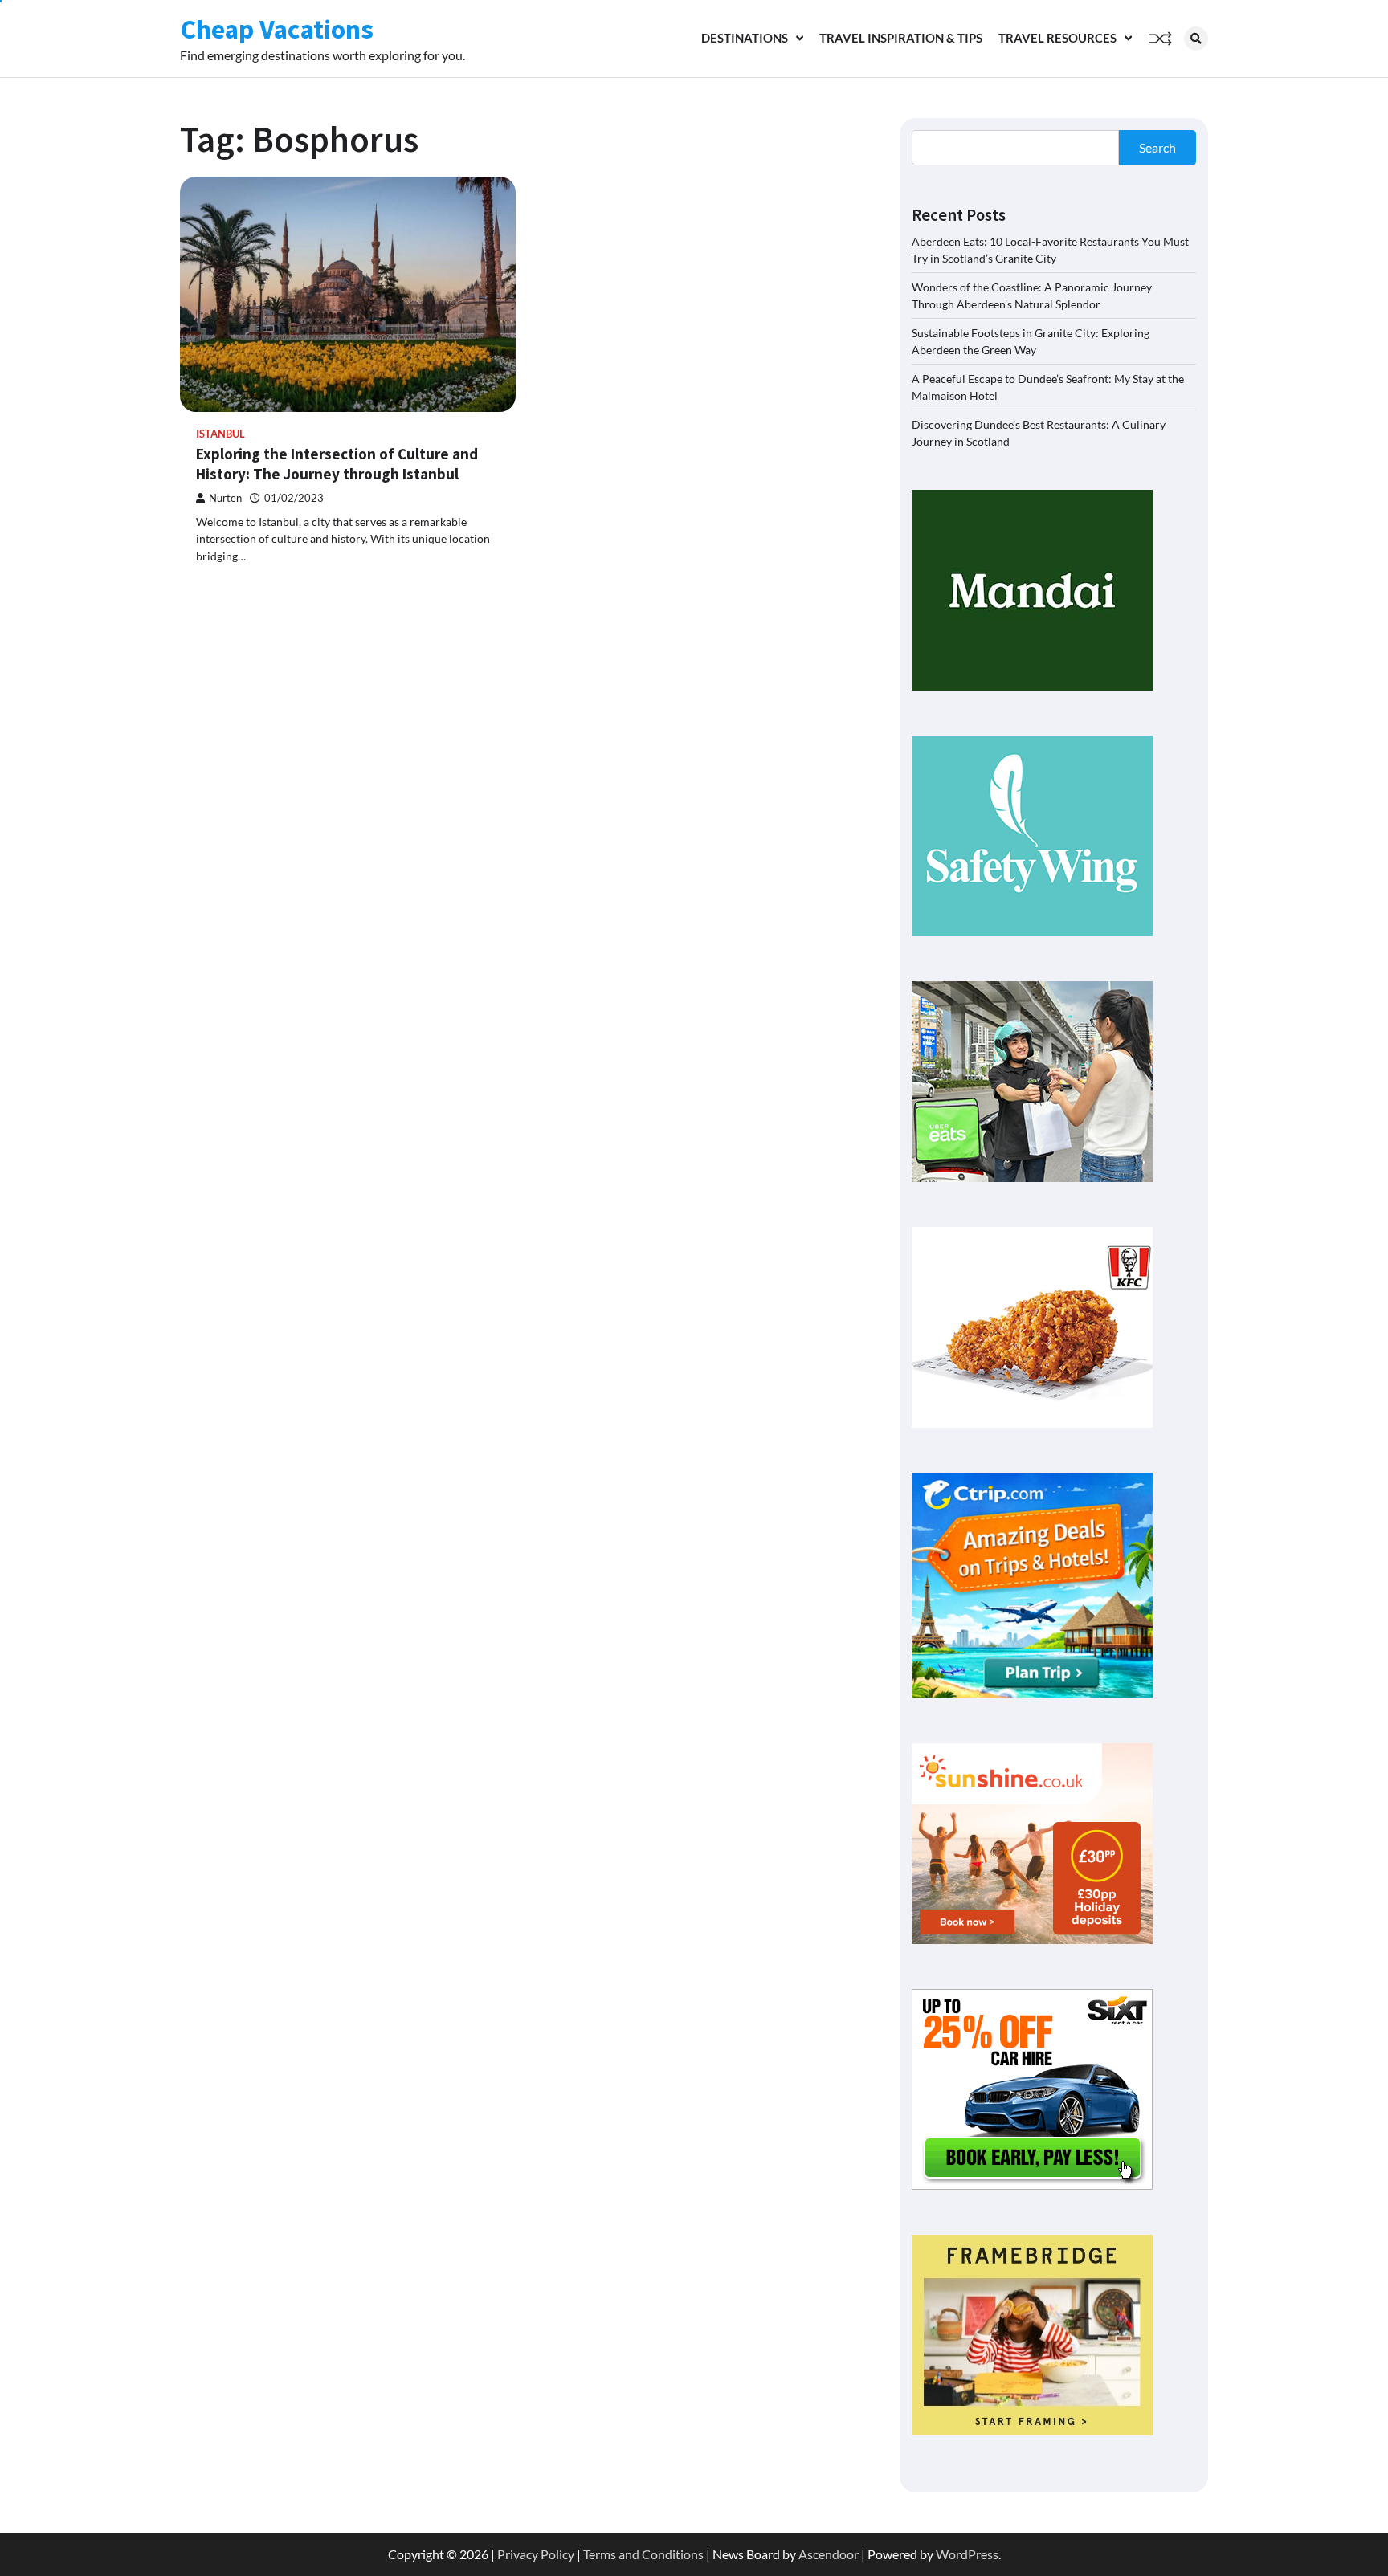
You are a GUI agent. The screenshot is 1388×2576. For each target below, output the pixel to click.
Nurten (225, 498)
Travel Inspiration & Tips (901, 38)
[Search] (1196, 39)
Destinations (745, 38)
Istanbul (220, 434)
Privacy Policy (536, 2554)
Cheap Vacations (277, 29)
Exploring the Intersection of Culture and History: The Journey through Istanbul (337, 464)
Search (1157, 147)
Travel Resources (1057, 38)
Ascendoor (829, 2554)
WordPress (967, 2554)
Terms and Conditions (643, 2554)
